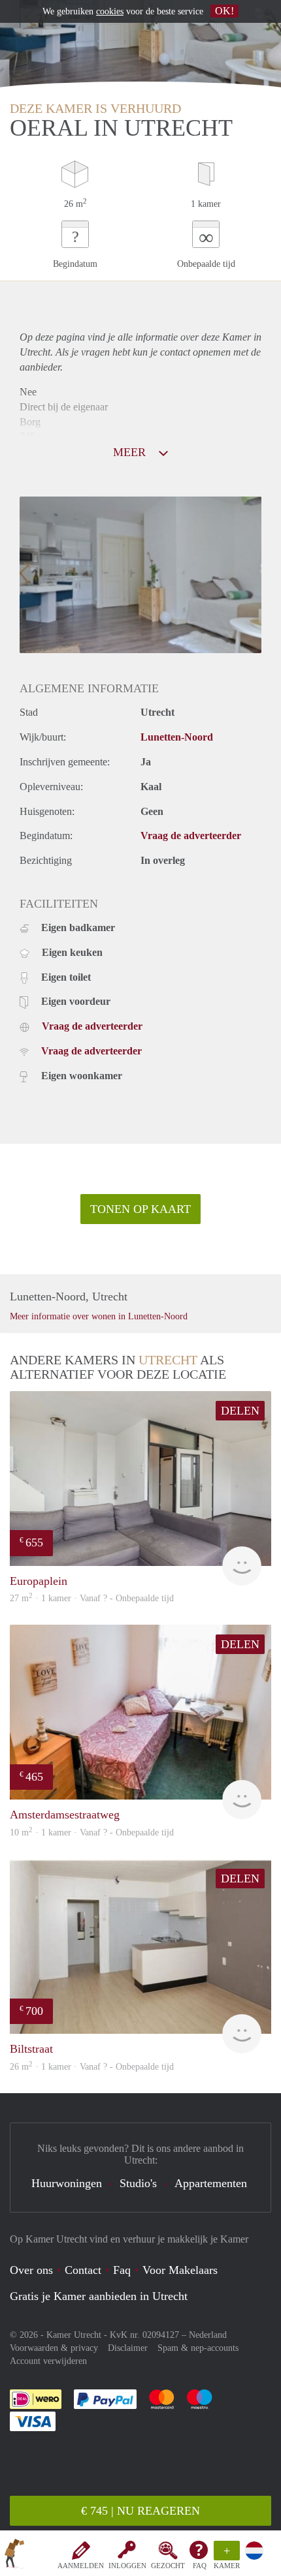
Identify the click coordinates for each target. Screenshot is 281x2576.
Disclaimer (128, 2348)
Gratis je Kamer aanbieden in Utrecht (99, 2296)
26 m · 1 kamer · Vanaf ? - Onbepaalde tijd (92, 2067)
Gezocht (168, 2566)
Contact (83, 2270)
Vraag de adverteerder (191, 836)
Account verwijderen (48, 2361)
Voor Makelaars (180, 2270)
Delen (240, 1411)
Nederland (208, 2335)
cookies (110, 11)
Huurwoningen (67, 2183)
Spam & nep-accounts (198, 2348)
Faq (122, 2270)
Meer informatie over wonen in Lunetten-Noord (99, 1316)
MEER (131, 452)
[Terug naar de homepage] (14, 2556)
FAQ (200, 2566)
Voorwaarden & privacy (54, 2348)
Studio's (138, 2183)
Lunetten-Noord (177, 737)
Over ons (31, 2270)
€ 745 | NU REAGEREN (140, 2511)
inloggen (127, 2566)
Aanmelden (81, 2566)
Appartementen (211, 2183)
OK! (224, 11)
